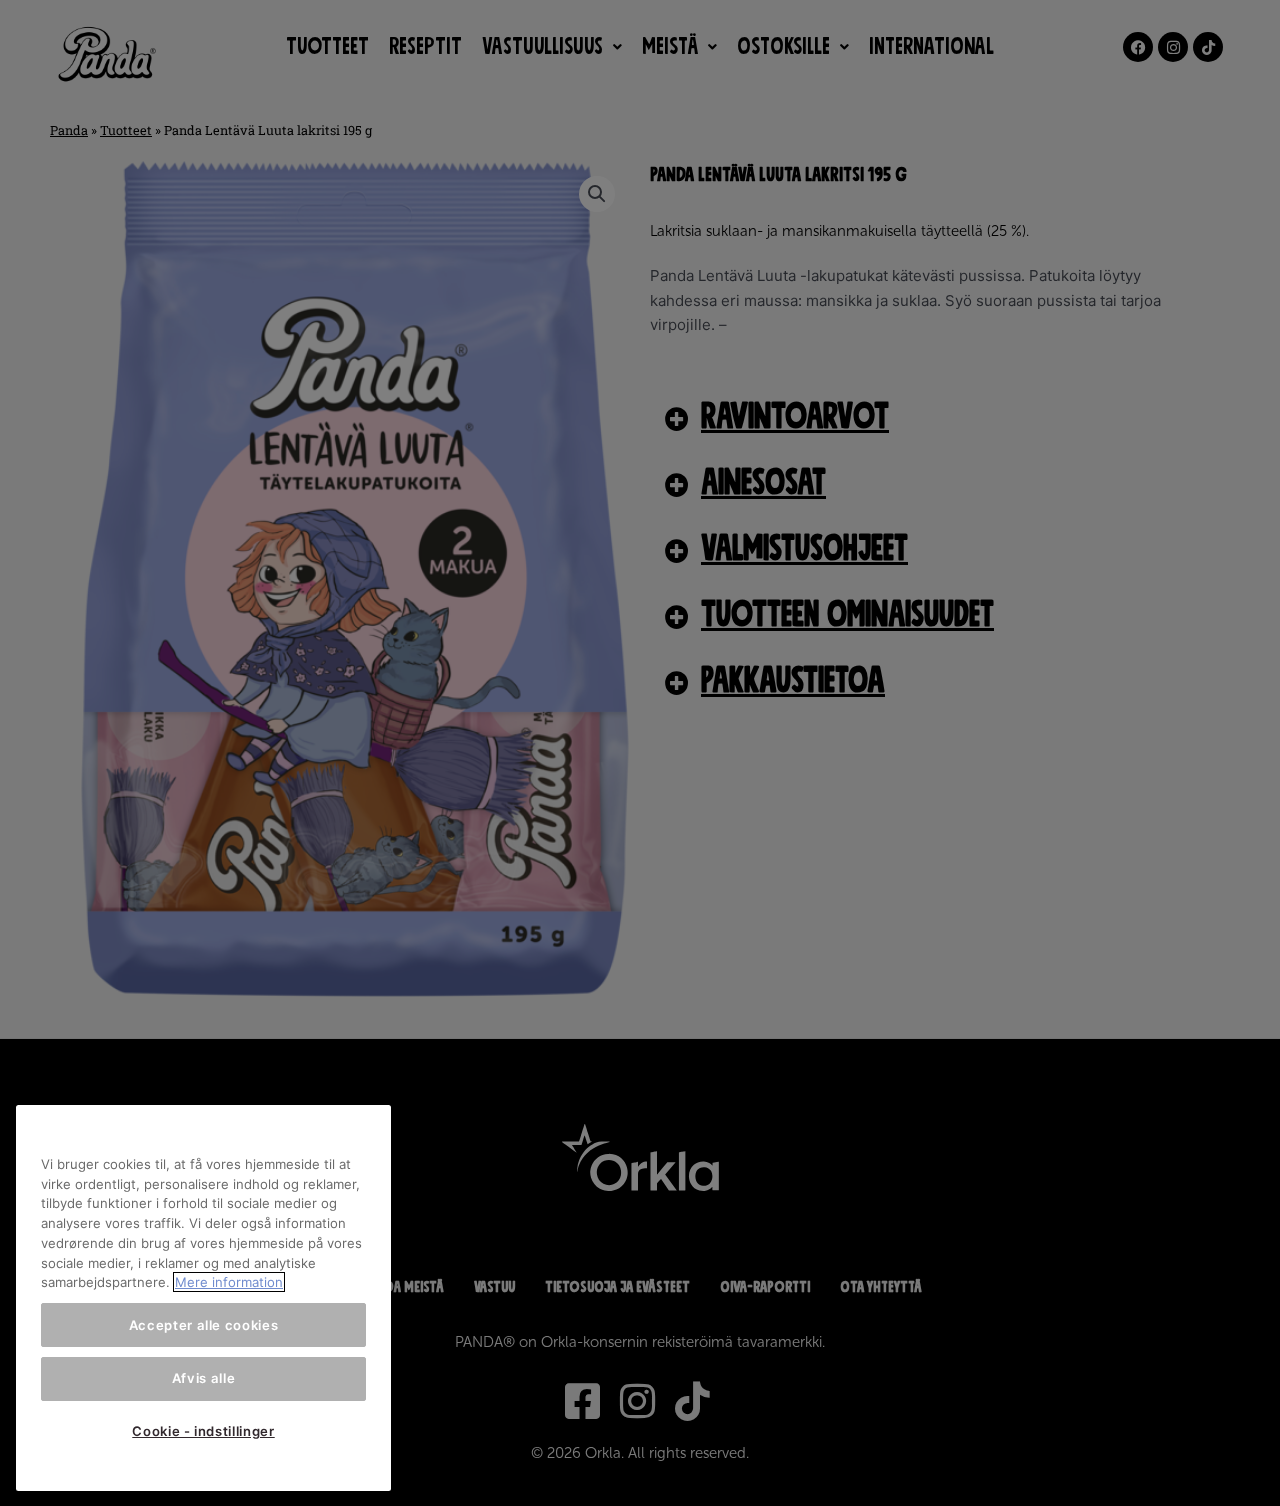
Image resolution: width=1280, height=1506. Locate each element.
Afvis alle (204, 1378)
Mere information (229, 1282)
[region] (203, 1298)
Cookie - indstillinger (203, 1431)
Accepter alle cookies (204, 1325)
